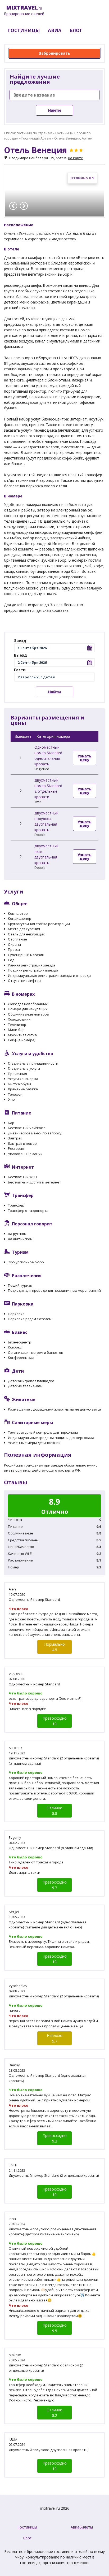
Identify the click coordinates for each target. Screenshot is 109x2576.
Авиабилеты (82, 2527)
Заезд (20, 641)
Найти (54, 110)
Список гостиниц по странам (28, 133)
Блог (27, 2538)
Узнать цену (85, 758)
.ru (24, 11)
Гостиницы (27, 2527)
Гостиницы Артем (36, 138)
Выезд (21, 655)
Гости (20, 670)
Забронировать (54, 53)
